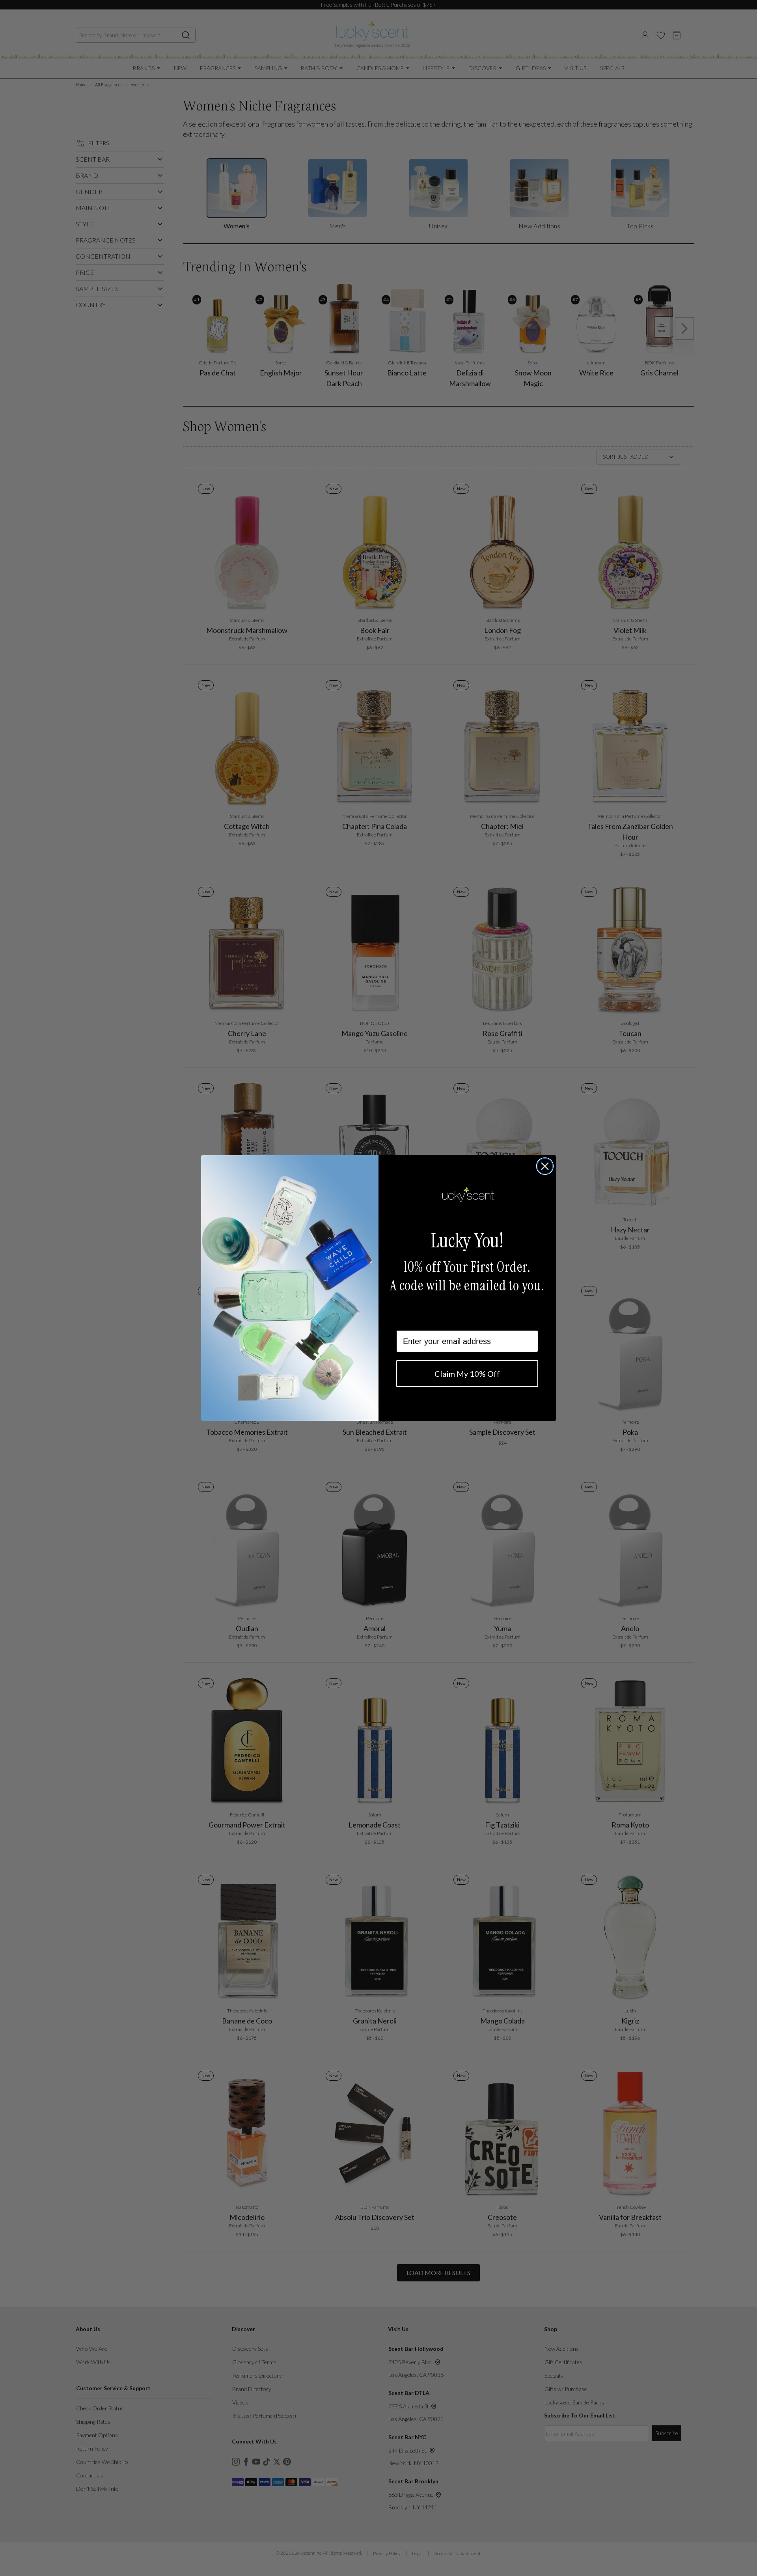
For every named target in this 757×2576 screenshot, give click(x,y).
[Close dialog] (545, 1166)
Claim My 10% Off (467, 1374)
